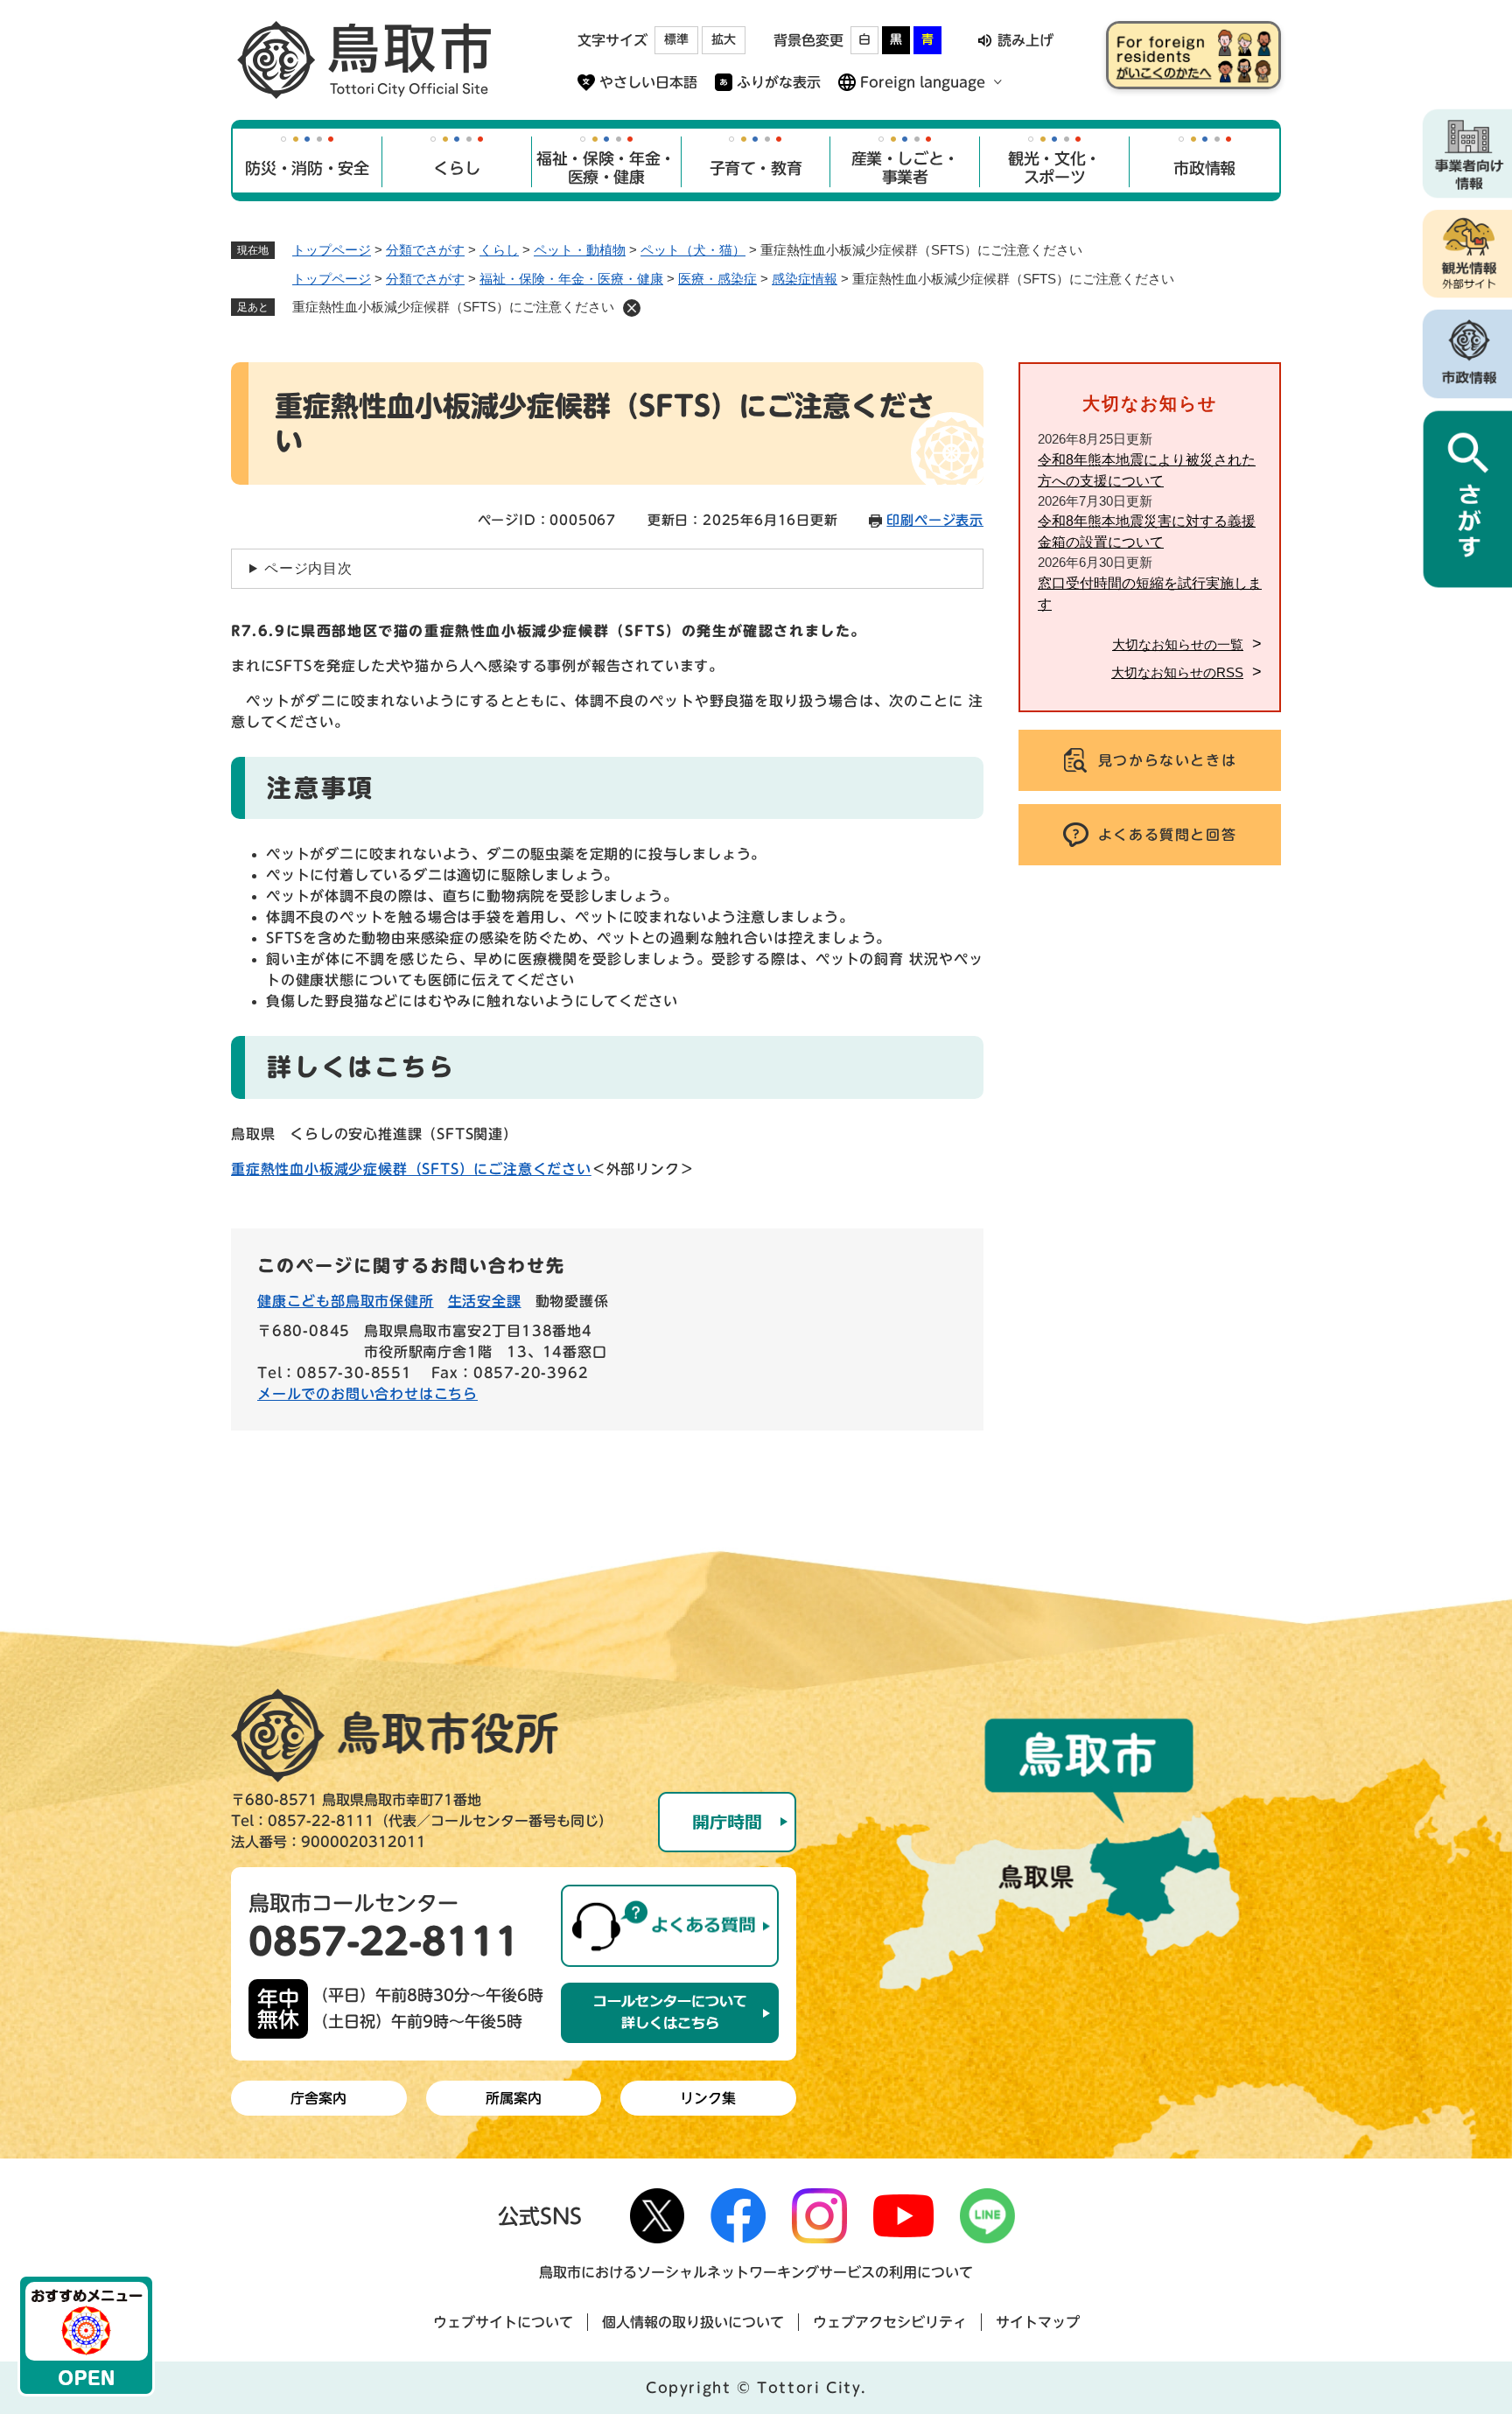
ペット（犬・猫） (693, 250)
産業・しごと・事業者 (905, 168)
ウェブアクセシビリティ (890, 2322)
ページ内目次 (308, 568)
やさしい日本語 (648, 82)
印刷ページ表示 (935, 520)
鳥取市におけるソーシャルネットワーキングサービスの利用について (756, 2272)
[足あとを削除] (632, 308)
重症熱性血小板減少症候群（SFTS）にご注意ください (411, 1169)
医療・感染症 (717, 279)
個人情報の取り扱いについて (693, 2322)
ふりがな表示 (779, 82)
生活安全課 (485, 1301)
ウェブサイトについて (503, 2322)
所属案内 (514, 2098)
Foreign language (923, 82)
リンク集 (708, 2098)
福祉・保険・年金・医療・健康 (606, 168)
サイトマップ (1038, 2322)
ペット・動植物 (580, 250)
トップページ (332, 250)
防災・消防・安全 (307, 168)
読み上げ (1025, 40)
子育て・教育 (756, 168)
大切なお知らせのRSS (1177, 672)
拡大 (724, 39)
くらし (456, 168)
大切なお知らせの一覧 (1178, 644)
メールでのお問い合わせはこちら (367, 1394)
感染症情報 (805, 279)
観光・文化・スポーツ (1054, 168)
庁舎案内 (318, 2098)
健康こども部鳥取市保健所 (346, 1301)
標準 (676, 39)
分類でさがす (425, 250)
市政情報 (1204, 168)
